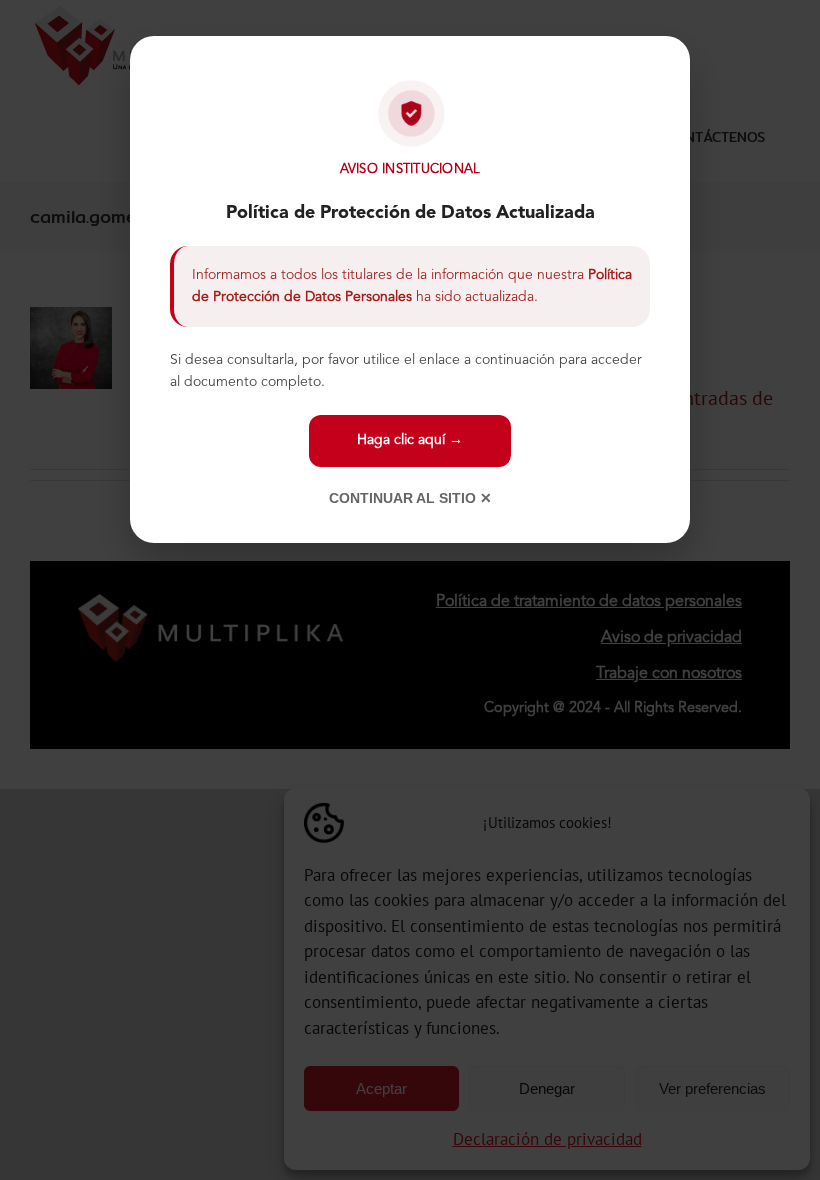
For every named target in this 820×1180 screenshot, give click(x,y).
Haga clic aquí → (410, 440)
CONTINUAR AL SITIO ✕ (410, 498)
